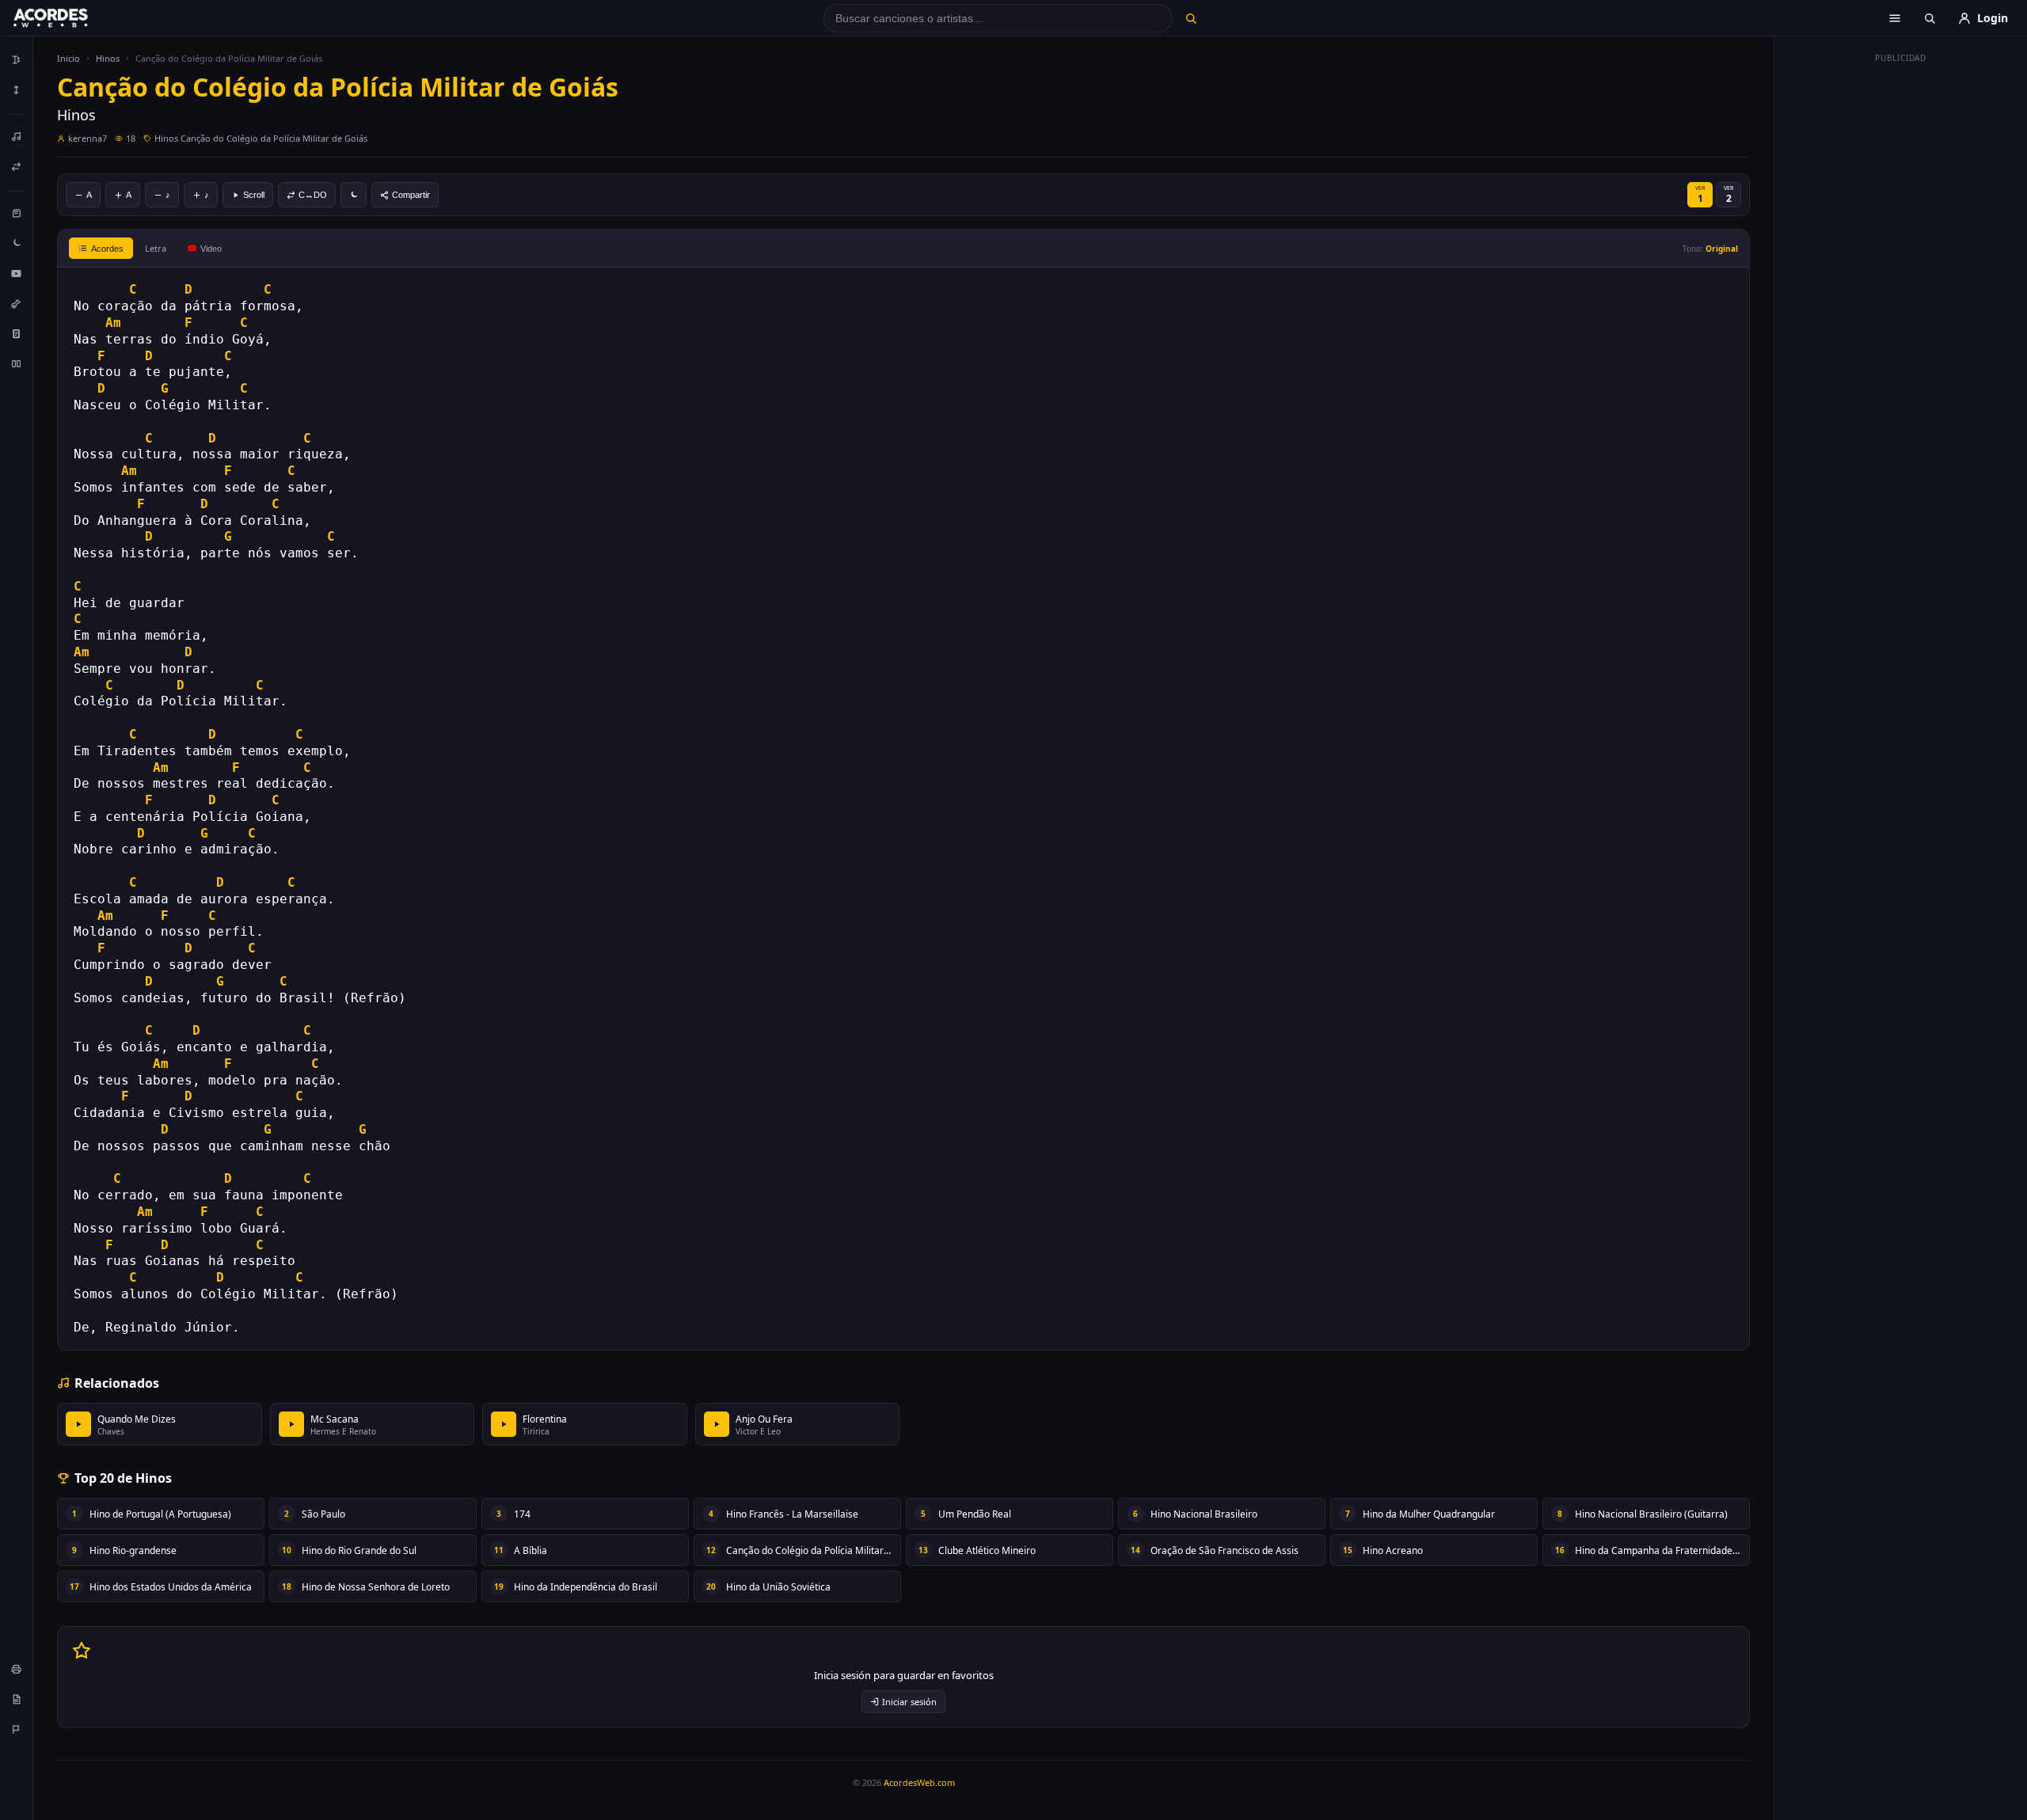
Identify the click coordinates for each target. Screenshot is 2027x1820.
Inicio (68, 58)
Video (211, 249)
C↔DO (313, 195)
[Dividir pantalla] (17, 363)
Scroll (254, 195)
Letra (156, 248)
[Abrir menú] (1895, 18)
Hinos (108, 58)
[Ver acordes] (17, 333)
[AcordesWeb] (70, 18)
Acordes (107, 249)
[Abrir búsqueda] (1930, 18)
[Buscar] (1190, 18)
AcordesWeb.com (919, 1782)
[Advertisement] (1901, 307)
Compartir (411, 195)
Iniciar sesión (909, 1702)
